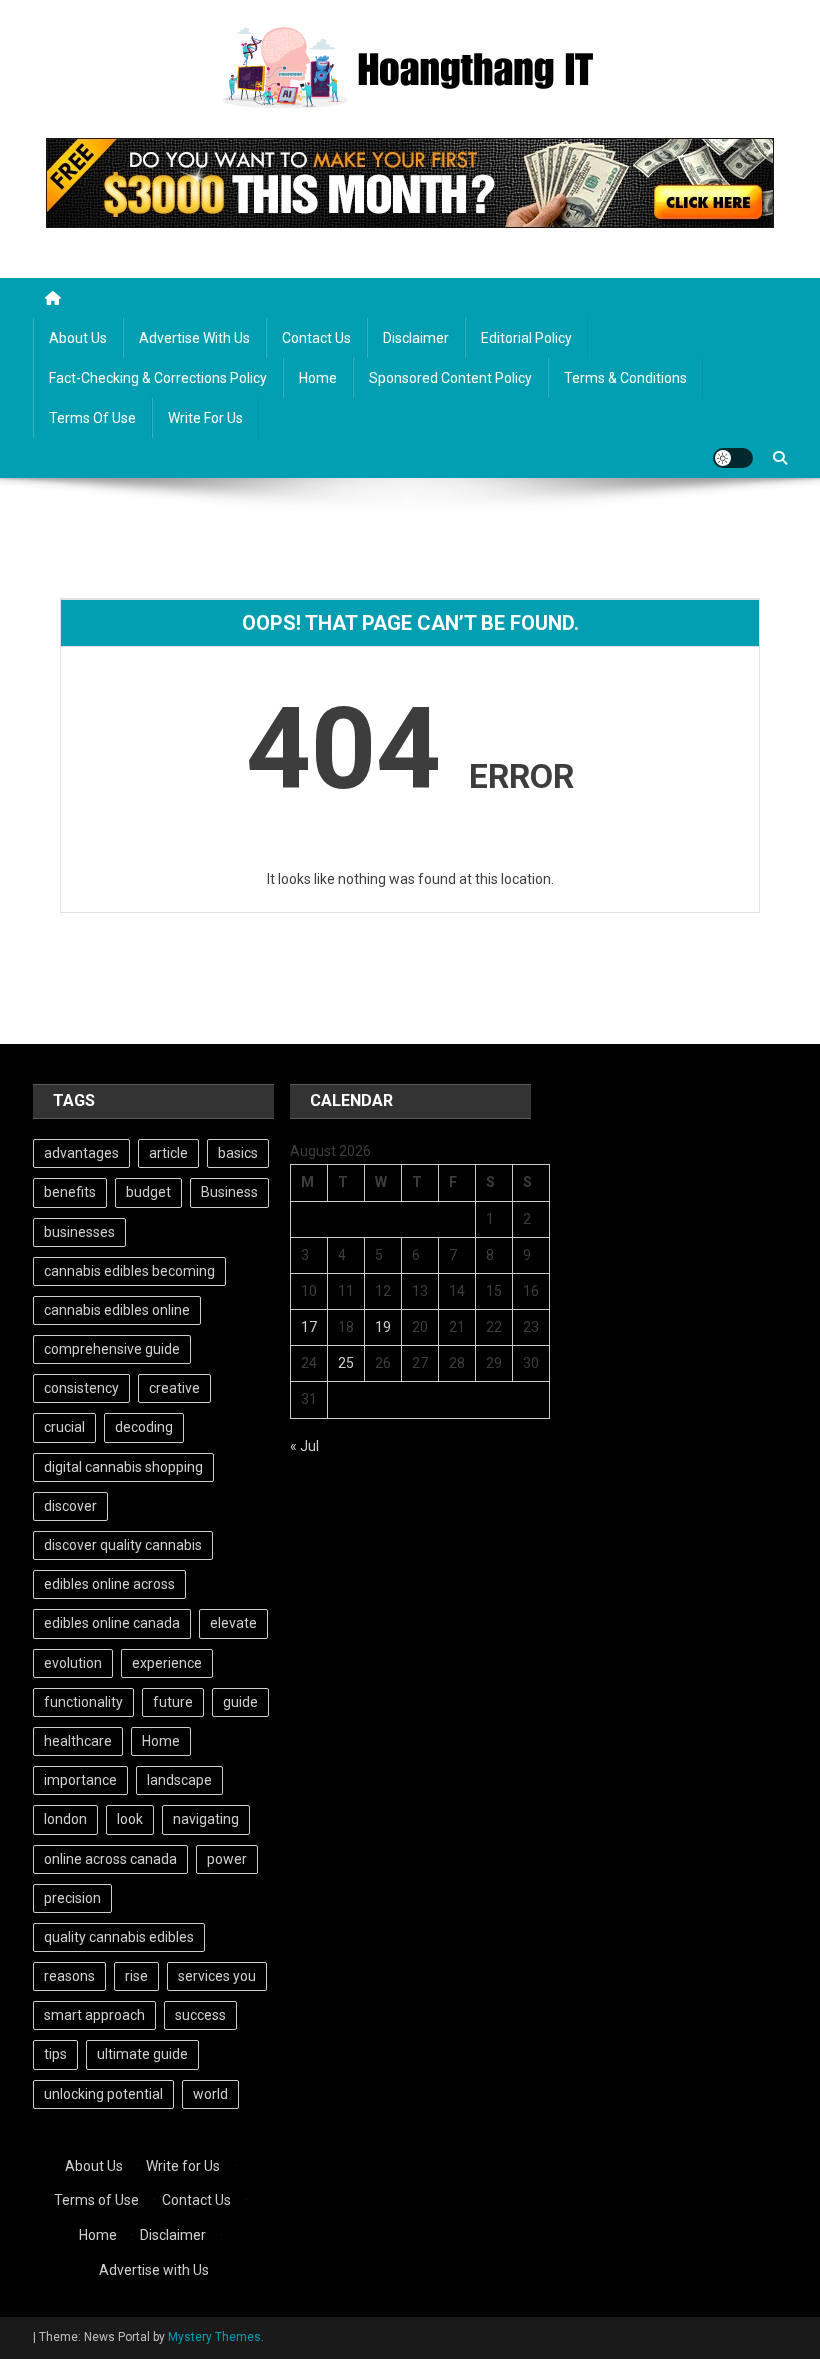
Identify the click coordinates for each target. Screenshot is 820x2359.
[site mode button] (733, 458)
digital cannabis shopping (123, 1467)
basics (238, 1153)
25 (346, 1363)
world (210, 2094)
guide (240, 1702)
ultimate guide (142, 2054)
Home (318, 378)
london (65, 1819)
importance (80, 1780)
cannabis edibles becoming (129, 1271)
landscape (179, 1780)
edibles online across (109, 1584)
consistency (81, 1388)
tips (55, 2054)
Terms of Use (92, 418)
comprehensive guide (112, 1349)
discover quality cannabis (123, 1545)
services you (217, 1976)
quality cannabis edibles (119, 1937)
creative (174, 1388)
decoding (144, 1427)
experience (167, 1663)
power (227, 1859)
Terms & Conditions (625, 378)
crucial (64, 1427)
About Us (78, 338)
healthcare (78, 1741)
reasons (69, 1976)
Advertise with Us (194, 338)
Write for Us (205, 418)
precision (72, 1898)
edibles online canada (112, 1623)
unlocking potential (103, 2094)
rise (136, 1976)
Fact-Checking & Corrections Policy (158, 378)
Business (229, 1192)
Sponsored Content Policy (450, 378)
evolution (73, 1663)
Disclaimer (416, 338)
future (173, 1702)
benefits (70, 1192)
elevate (233, 1623)
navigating (206, 1819)
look (130, 1819)
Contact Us (316, 338)
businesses (79, 1232)
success (200, 2015)
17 (309, 1327)
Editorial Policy (526, 338)
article (168, 1153)
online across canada (110, 1859)
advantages (81, 1153)
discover (70, 1506)
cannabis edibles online (117, 1310)
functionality (83, 1702)
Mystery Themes (214, 2337)
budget (148, 1192)
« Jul (304, 1446)
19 (383, 1327)
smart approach (94, 2015)
